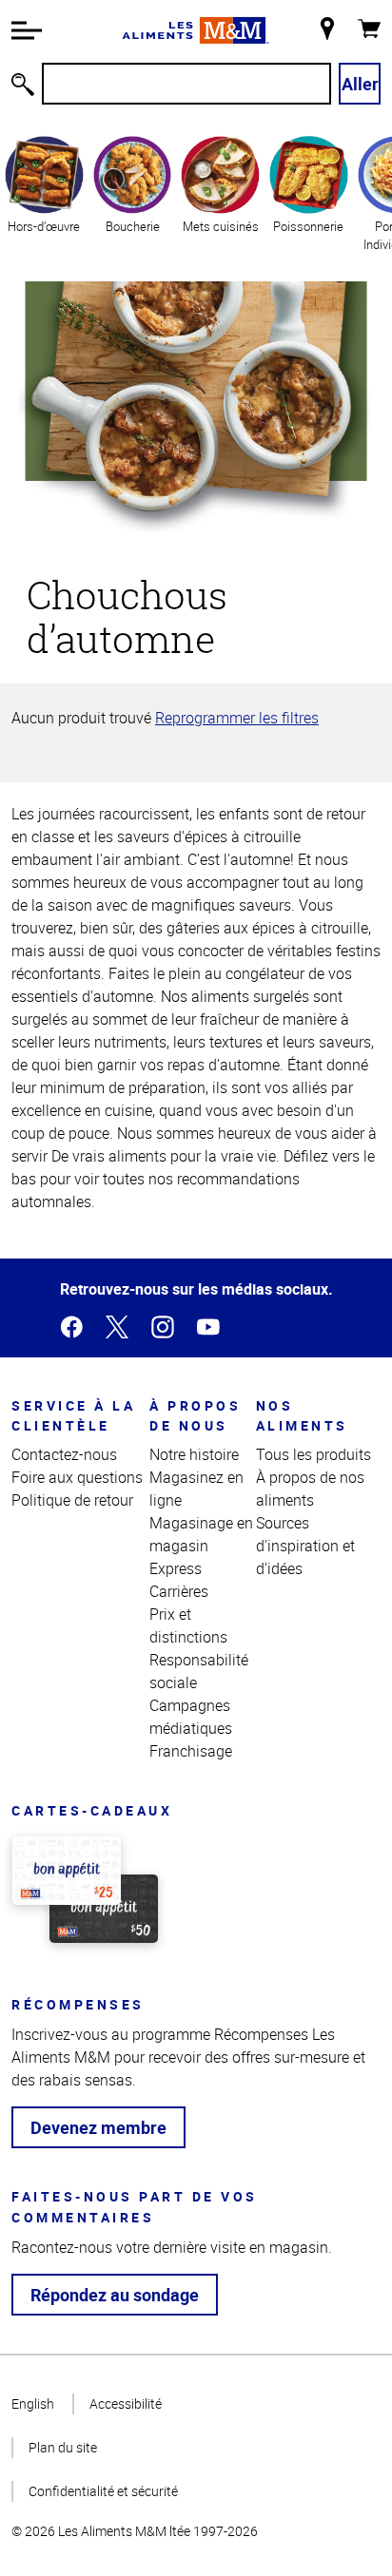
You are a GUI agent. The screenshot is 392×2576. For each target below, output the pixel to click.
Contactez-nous (64, 1454)
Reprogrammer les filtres (237, 718)
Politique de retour (72, 1500)
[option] (44, 193)
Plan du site (63, 2447)
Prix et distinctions (188, 1625)
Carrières (179, 1591)
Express (176, 1568)
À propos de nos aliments (310, 1489)
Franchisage (191, 1751)
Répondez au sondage (115, 2295)
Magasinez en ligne (196, 1489)
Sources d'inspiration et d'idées (305, 1546)
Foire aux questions (77, 1477)
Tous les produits (314, 1454)
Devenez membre (98, 2127)
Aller (360, 84)
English (33, 2403)
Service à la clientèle (73, 1415)
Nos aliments (302, 1415)
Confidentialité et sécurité (103, 2491)
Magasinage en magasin (201, 1534)
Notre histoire (194, 1454)
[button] (27, 30)
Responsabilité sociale (199, 1671)
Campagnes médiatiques (191, 1717)
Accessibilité (126, 2403)
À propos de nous (195, 1415)
